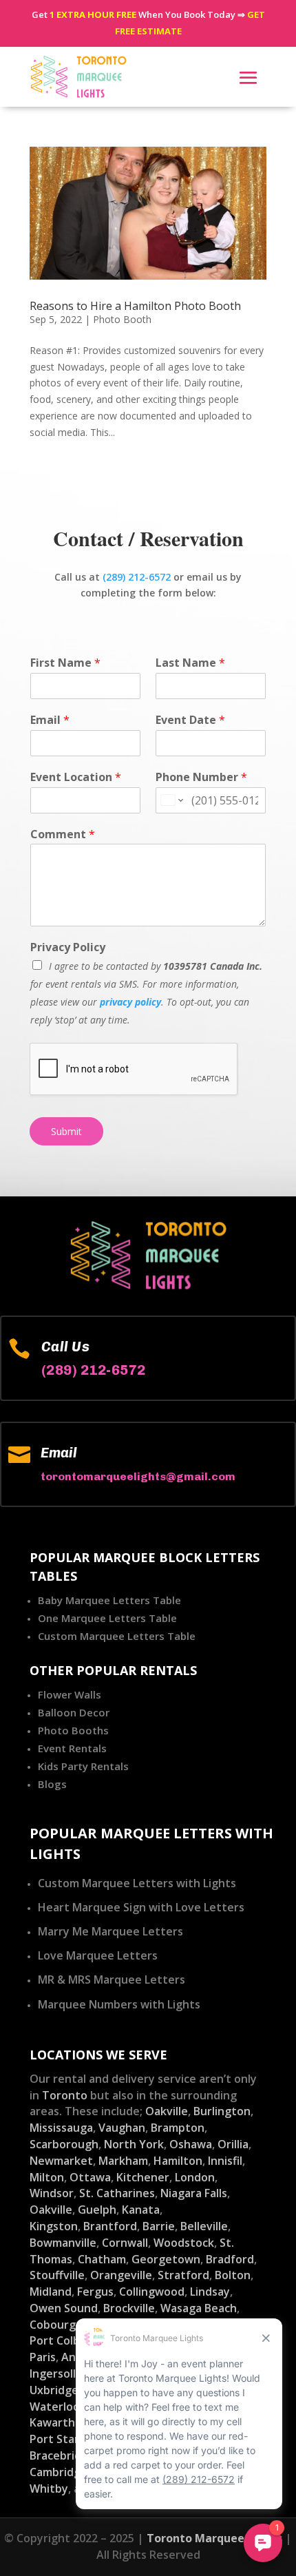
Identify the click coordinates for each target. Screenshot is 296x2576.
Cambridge (59, 2472)
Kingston (54, 2226)
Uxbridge (54, 2390)
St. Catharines (117, 2193)
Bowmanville (63, 2243)
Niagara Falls (194, 2193)
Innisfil (225, 2161)
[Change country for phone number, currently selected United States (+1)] (171, 800)
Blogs (52, 1784)
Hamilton (178, 2161)
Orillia (233, 2144)
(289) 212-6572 (137, 577)
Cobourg (53, 2325)
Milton (47, 2177)
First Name (65, 663)
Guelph (97, 2210)
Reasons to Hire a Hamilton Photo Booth (135, 306)
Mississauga (61, 2128)
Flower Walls (70, 1694)
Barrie (159, 2226)
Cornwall (125, 2243)
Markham (123, 2161)
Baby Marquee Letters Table (109, 1600)
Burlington (222, 2111)
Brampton (178, 2128)
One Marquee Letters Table (107, 1618)
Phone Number (201, 777)
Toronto (65, 2095)
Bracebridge (62, 2455)
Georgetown (166, 2259)
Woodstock (184, 2243)
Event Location (76, 777)
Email (50, 720)
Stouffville (57, 2275)
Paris (43, 2357)
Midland (51, 2292)
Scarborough (64, 2144)
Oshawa (191, 2144)
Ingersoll (53, 2374)
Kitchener (143, 2177)
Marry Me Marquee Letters (110, 1931)
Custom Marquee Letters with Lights (137, 1883)
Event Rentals (72, 1748)
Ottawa (90, 2177)
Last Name (190, 663)
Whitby (49, 2489)
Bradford (230, 2259)
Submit (66, 1131)
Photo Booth (122, 319)
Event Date (190, 720)
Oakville (167, 2111)
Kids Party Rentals (83, 1766)
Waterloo (55, 2407)
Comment (63, 834)
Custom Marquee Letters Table (117, 1636)
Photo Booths (73, 1730)
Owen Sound (64, 2308)
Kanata (141, 2210)
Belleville (204, 2226)
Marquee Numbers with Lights (119, 2004)
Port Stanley (63, 2439)
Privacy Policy (68, 947)
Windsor (52, 2193)
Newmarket (61, 2161)
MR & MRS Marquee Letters (112, 1980)
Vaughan (122, 2128)
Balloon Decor (74, 1712)
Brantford (110, 2226)
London (195, 2177)
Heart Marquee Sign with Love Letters (141, 1907)
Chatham (102, 2259)
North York (134, 2144)
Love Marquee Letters (98, 1955)
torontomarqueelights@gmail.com (138, 1476)
